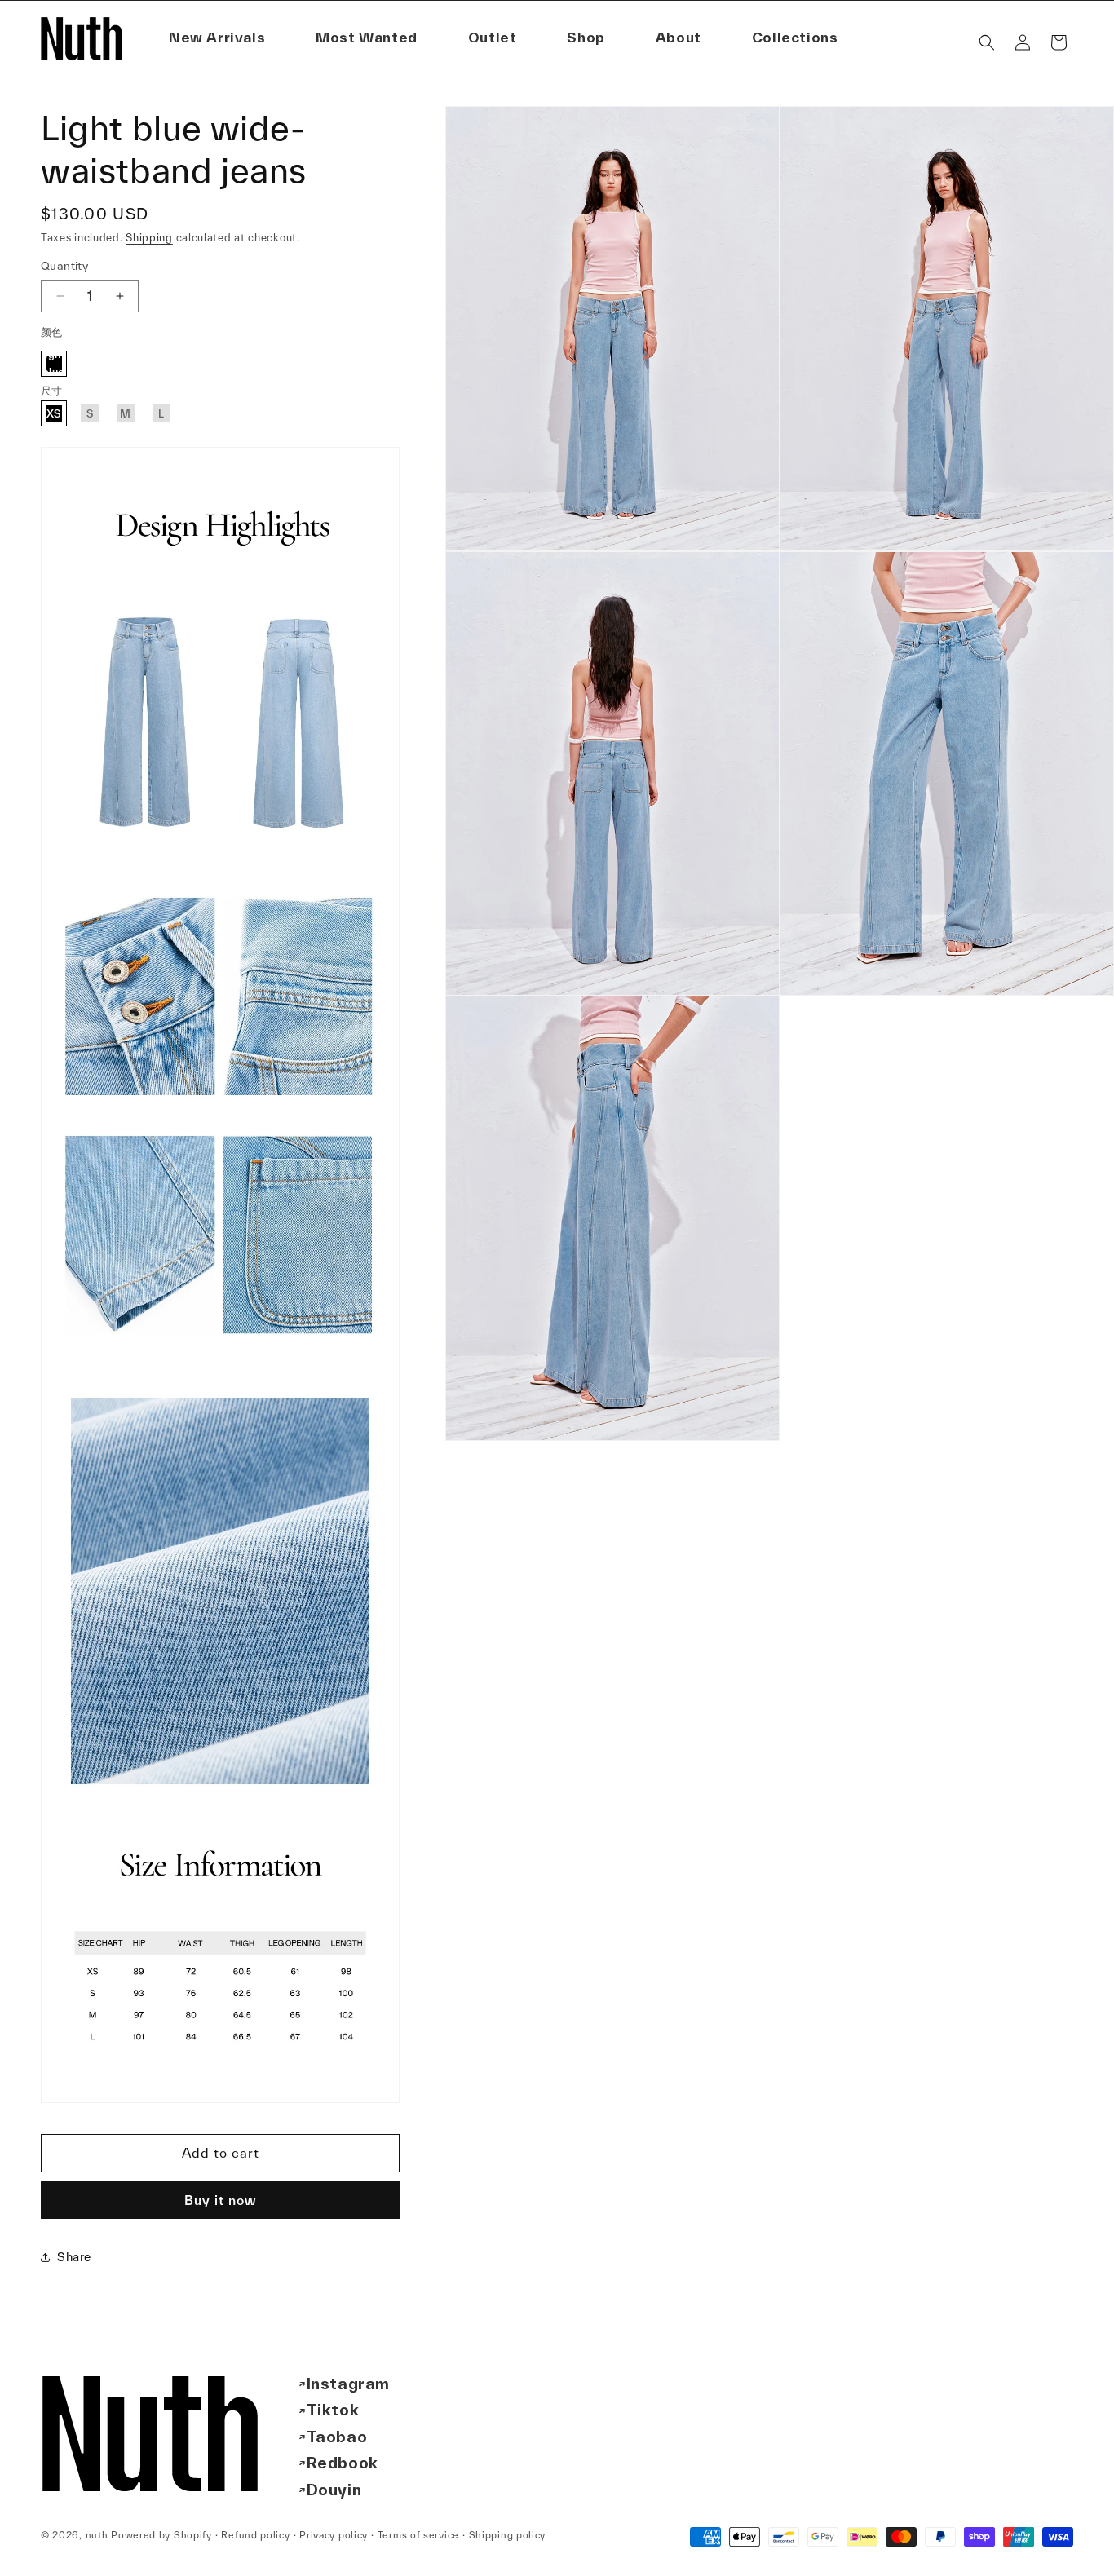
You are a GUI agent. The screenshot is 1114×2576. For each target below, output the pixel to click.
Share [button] (74, 2257)
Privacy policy (334, 2535)
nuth (97, 2535)
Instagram (348, 2384)
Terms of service (418, 2535)
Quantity (64, 266)
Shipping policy (508, 2535)
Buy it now (221, 2200)
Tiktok (333, 2410)
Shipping (149, 238)
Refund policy (255, 2535)
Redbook (343, 2463)
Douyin (334, 2490)
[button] (679, 38)
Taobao (337, 2437)
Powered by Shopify (161, 2535)
